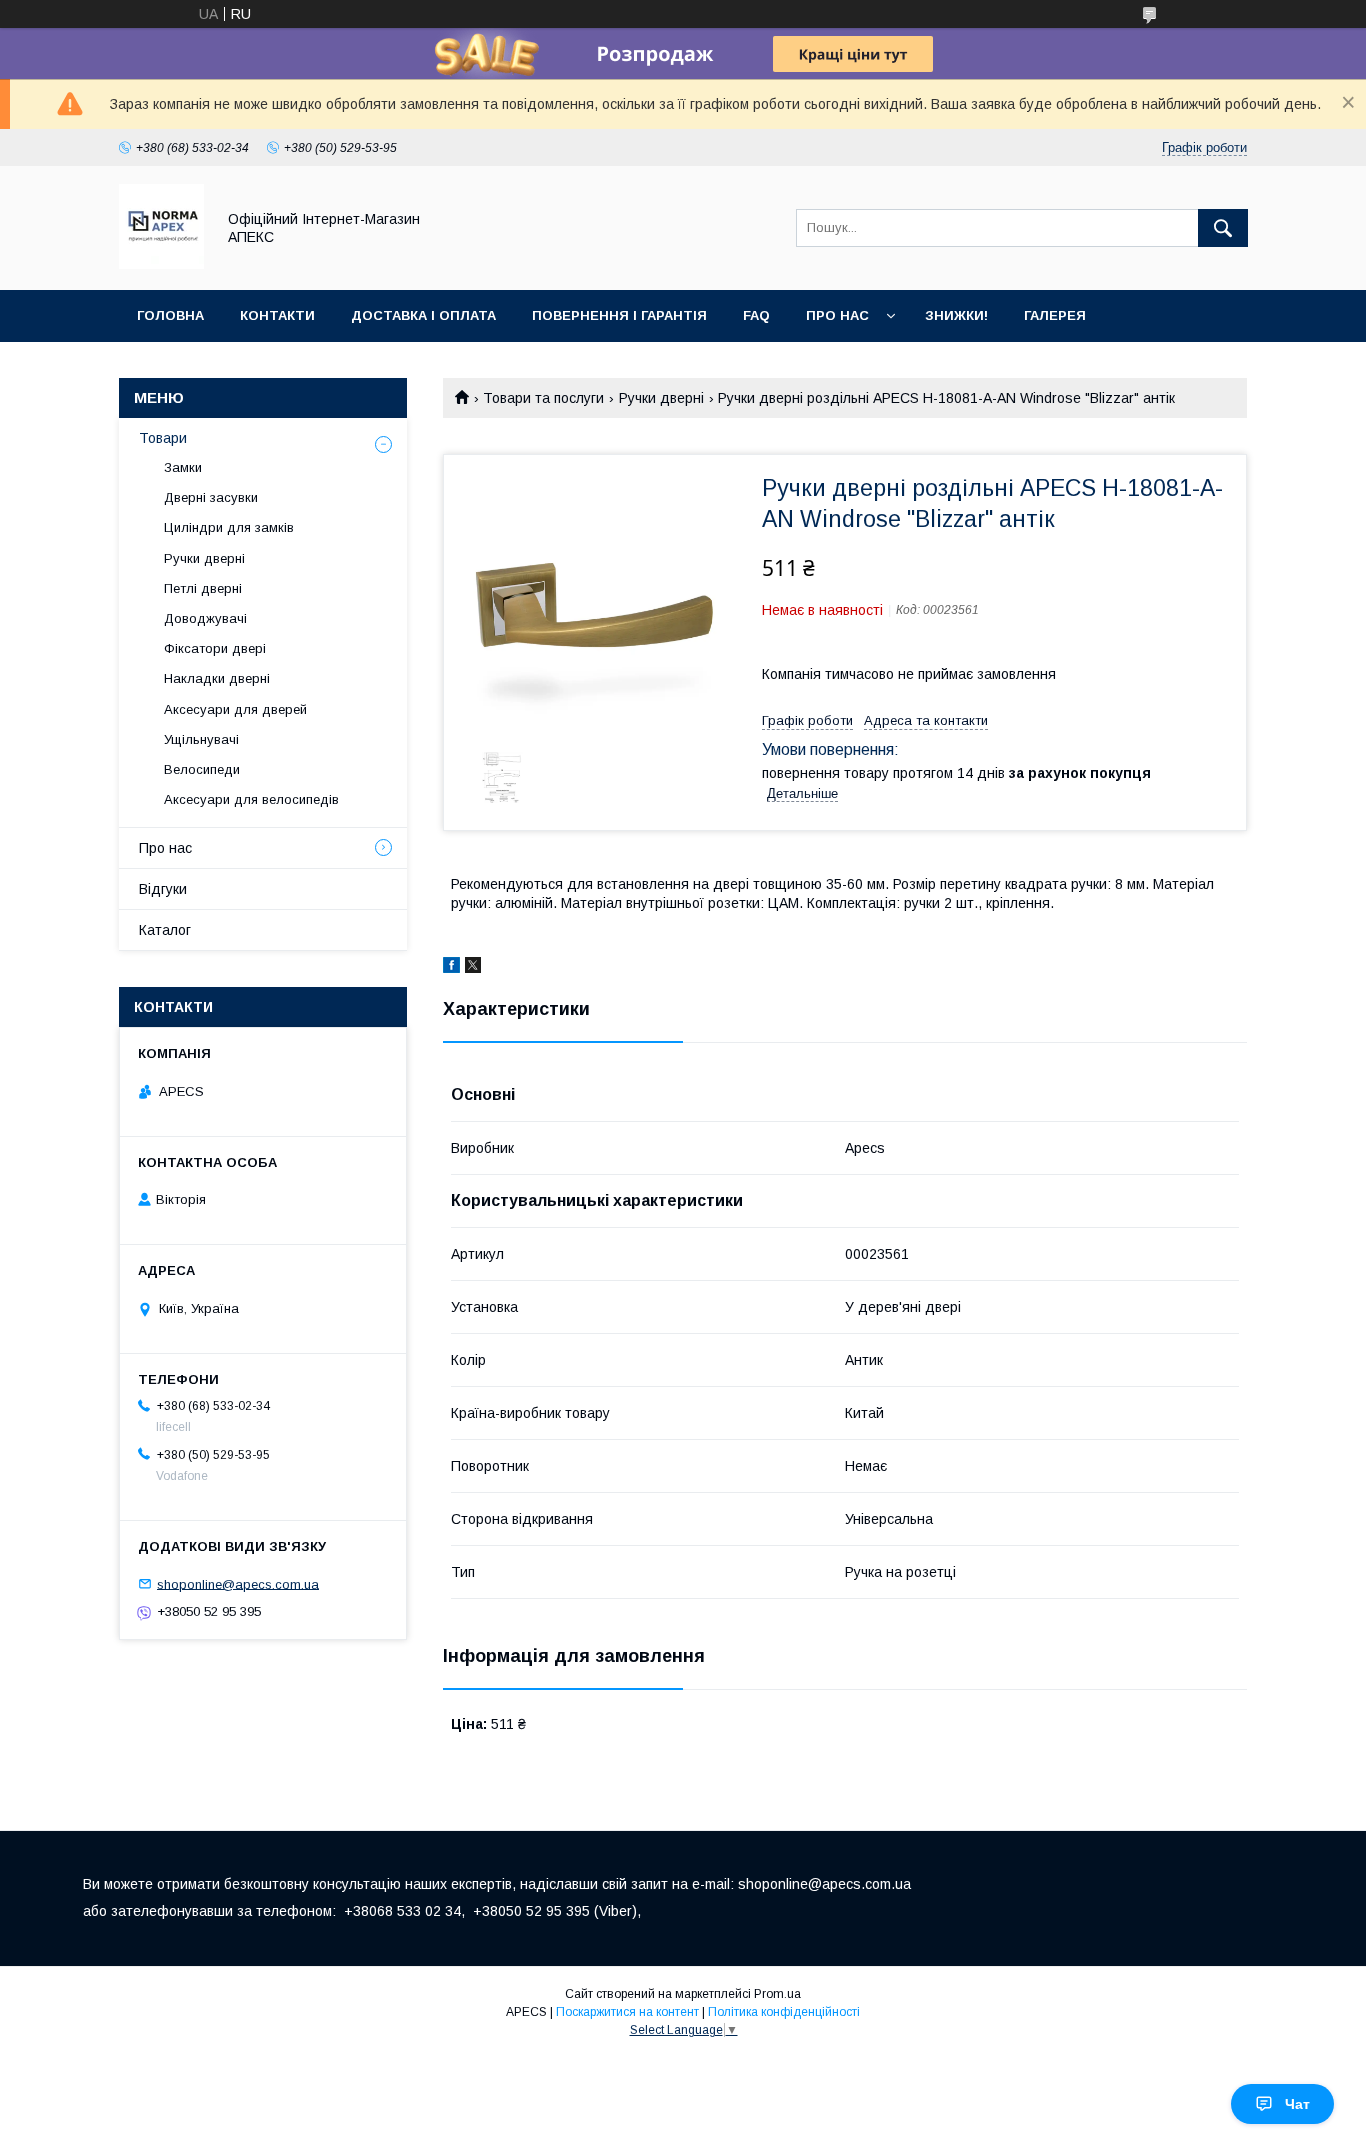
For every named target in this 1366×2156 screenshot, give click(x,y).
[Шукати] (1223, 228)
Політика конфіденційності (784, 2012)
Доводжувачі (205, 618)
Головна (170, 315)
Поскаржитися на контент (627, 2012)
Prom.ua (777, 1994)
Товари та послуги (543, 398)
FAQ (756, 315)
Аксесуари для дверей (235, 709)
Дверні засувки (211, 497)
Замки (183, 467)
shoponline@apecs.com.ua (238, 1583)
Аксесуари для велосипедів (251, 799)
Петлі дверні (203, 588)
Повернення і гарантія (619, 315)
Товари (163, 438)
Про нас (837, 315)
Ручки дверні (661, 398)
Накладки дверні (217, 678)
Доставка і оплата (423, 315)
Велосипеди (202, 769)
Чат (1297, 2104)
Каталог (165, 930)
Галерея (1055, 315)
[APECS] (161, 264)
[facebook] (451, 968)
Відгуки (163, 889)
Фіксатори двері (215, 648)
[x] (473, 968)
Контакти (277, 315)
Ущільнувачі (201, 739)
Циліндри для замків (229, 527)
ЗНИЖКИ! (956, 315)
